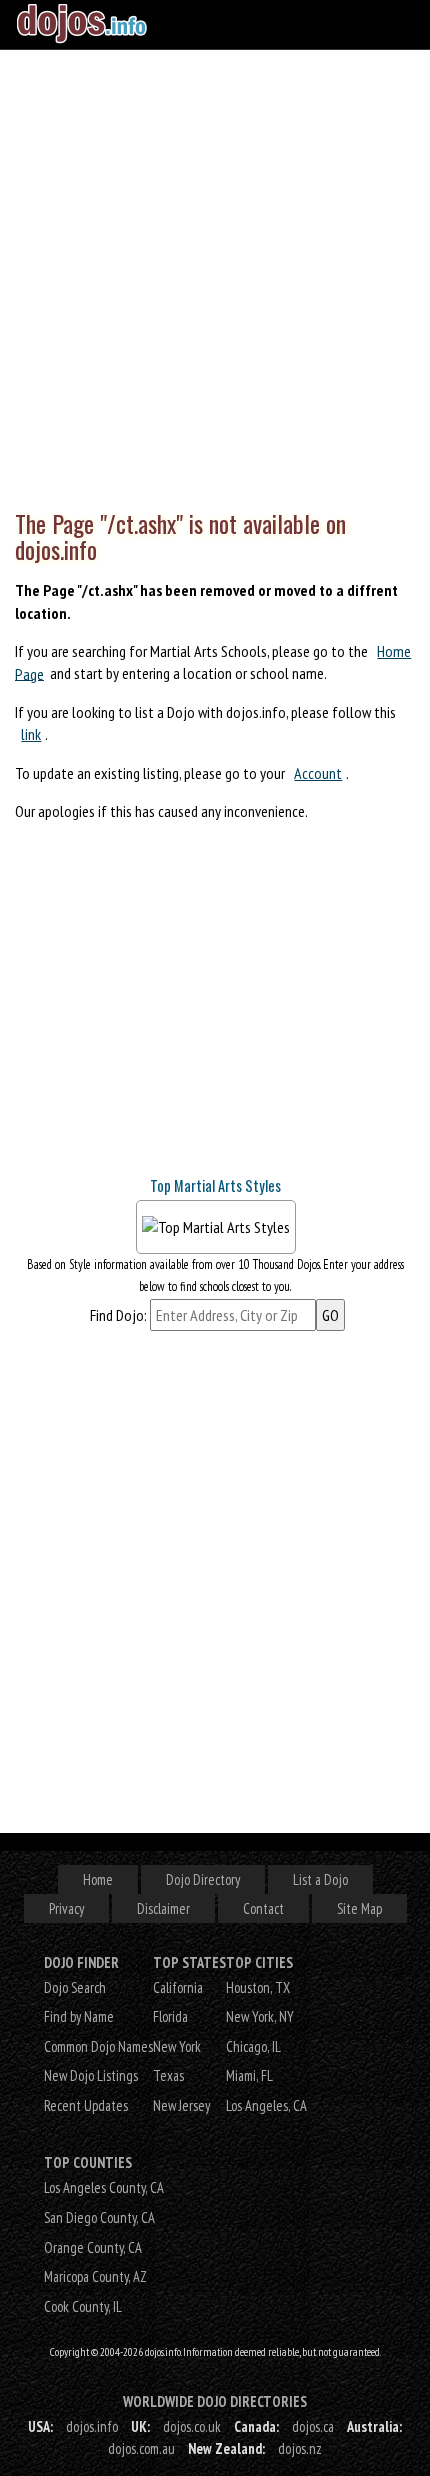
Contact (263, 1908)
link (31, 734)
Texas (168, 2075)
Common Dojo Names (98, 2046)
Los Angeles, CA (266, 2105)
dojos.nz (300, 2448)
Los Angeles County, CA (104, 2187)
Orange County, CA (93, 2247)
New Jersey (181, 2105)
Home (98, 1879)
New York (177, 2046)
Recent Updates (86, 2105)
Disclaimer (163, 1908)
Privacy (66, 1908)
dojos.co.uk (192, 2426)
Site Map (359, 1908)
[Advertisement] (215, 275)
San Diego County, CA (99, 2217)
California (178, 1987)
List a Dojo (320, 1879)
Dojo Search (75, 1987)
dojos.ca (313, 2426)
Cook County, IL (83, 2306)
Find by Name (79, 2016)
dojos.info (92, 2426)
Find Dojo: (118, 1315)
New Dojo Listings (91, 2075)
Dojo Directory (203, 1879)
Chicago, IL (253, 2046)
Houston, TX (258, 1987)
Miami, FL (249, 2075)
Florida (170, 2016)
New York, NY (260, 2016)
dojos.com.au (141, 2448)
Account (318, 773)
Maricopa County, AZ (95, 2276)
